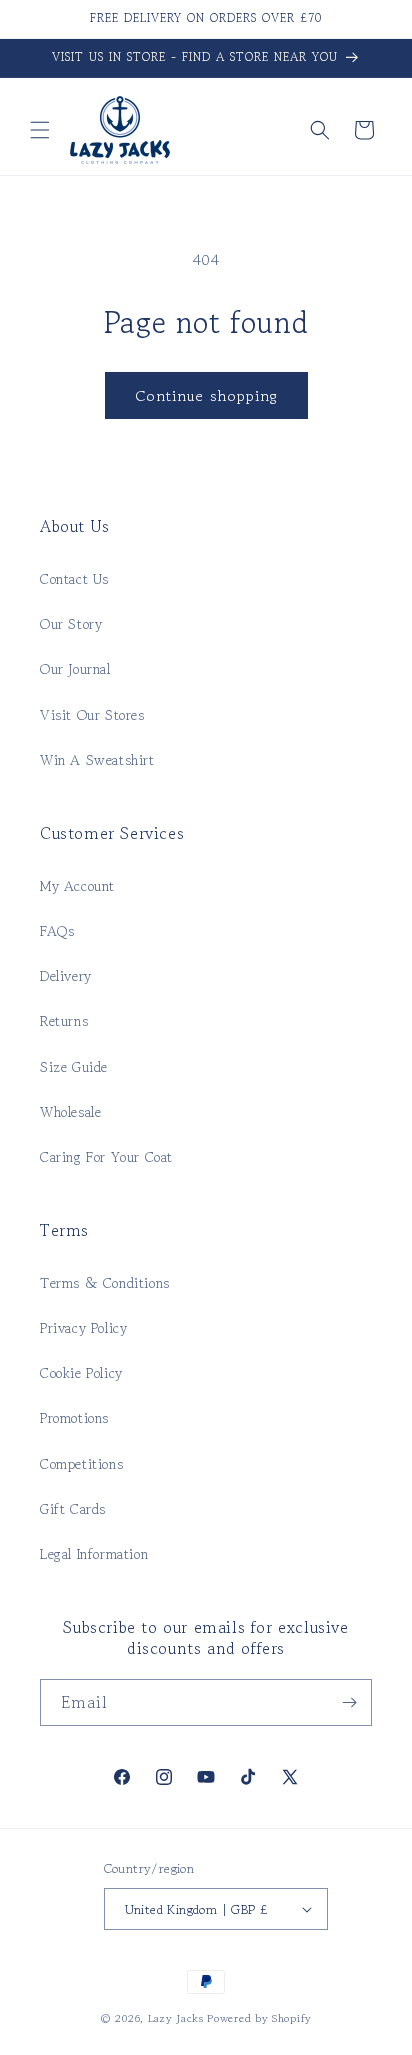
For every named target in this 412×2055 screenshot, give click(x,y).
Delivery (66, 976)
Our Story (71, 624)
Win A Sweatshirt (97, 760)
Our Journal (75, 669)
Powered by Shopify (259, 2018)
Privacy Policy (83, 1328)
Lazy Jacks (176, 2018)
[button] (40, 130)
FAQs (57, 931)
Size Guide (74, 1067)
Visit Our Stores (92, 715)
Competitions (81, 1464)
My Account (77, 886)
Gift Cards (73, 1509)
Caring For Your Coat (106, 1157)
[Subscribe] (349, 1702)
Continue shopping (206, 395)
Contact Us (74, 579)
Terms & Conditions (105, 1283)
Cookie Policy (81, 1373)
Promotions (74, 1418)
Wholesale (70, 1112)
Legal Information (94, 1554)
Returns (64, 1021)
